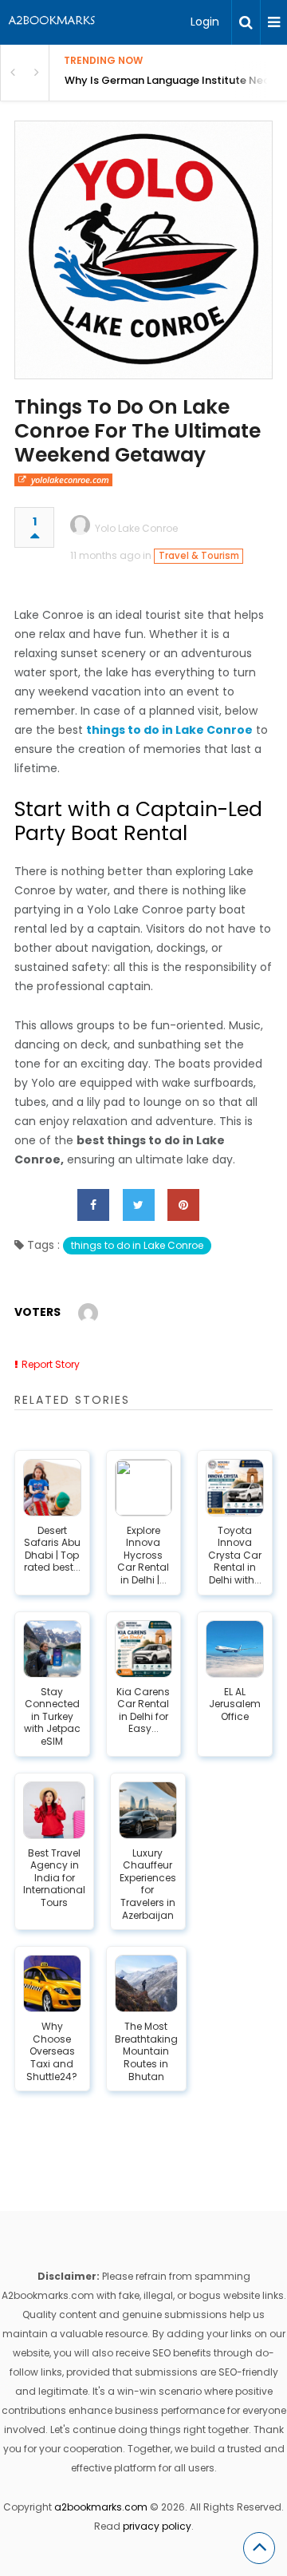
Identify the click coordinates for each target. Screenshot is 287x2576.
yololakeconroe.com (70, 480)
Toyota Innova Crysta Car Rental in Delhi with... (235, 1556)
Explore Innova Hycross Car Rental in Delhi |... (143, 1556)
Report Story (51, 1364)
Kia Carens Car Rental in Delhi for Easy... (143, 1710)
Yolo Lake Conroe (136, 528)
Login (205, 22)
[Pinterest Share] (183, 1205)
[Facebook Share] (93, 1205)
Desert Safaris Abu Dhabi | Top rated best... (52, 1549)
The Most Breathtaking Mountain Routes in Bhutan (146, 2051)
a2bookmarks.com (101, 2507)
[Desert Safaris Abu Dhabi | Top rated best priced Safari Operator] (52, 1488)
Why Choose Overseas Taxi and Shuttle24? (52, 2051)
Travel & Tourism (199, 556)
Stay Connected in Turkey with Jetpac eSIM (52, 1717)
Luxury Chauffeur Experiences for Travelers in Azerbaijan (148, 1884)
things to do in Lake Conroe (137, 1245)
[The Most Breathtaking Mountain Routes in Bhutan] (146, 1984)
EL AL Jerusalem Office (235, 1704)
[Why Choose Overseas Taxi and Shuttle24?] (52, 1984)
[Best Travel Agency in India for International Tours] (54, 1810)
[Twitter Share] (139, 1205)
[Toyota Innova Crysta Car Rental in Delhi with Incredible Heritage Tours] (235, 1488)
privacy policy (157, 2526)
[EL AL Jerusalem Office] (235, 1649)
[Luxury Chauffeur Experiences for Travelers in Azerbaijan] (148, 1810)
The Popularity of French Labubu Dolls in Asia (176, 80)
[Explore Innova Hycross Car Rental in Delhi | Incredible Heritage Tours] (144, 1488)
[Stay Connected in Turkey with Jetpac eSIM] (52, 1649)
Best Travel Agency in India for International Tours (54, 1878)
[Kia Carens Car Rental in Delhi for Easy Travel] (144, 1649)
